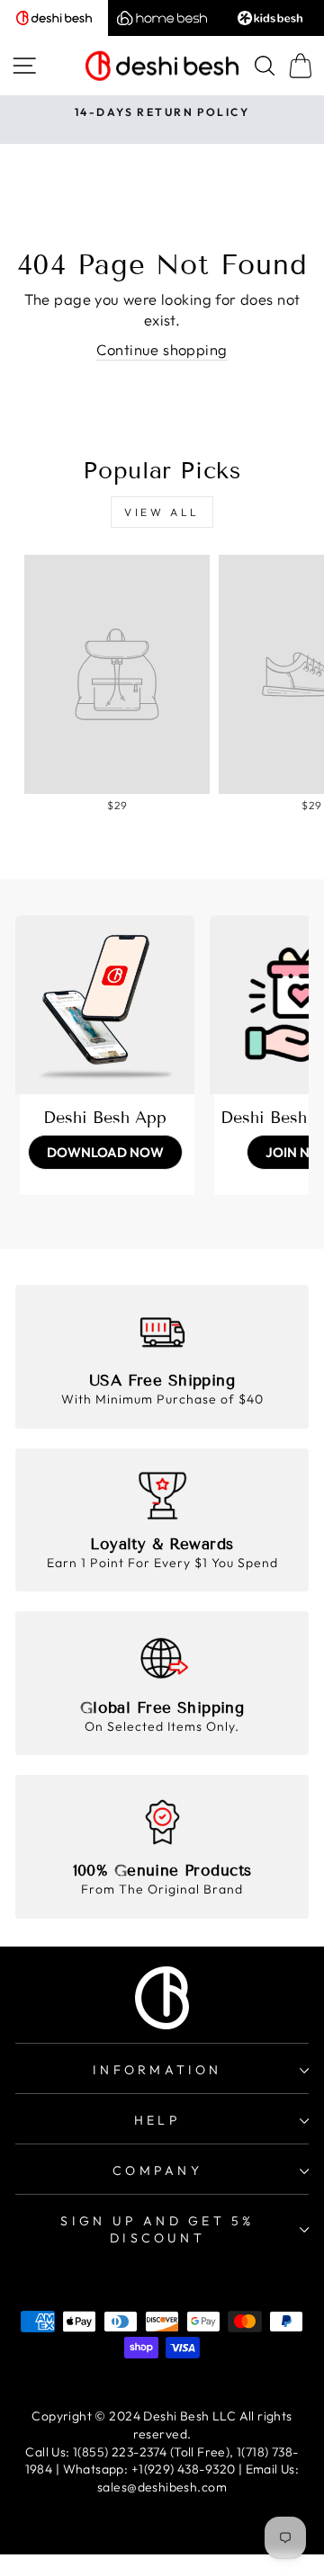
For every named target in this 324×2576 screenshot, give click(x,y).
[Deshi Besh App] (105, 1005)
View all (162, 512)
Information (157, 2070)
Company (157, 2170)
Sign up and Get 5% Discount (157, 2230)
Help (157, 2120)
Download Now (105, 1152)
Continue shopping (162, 349)
